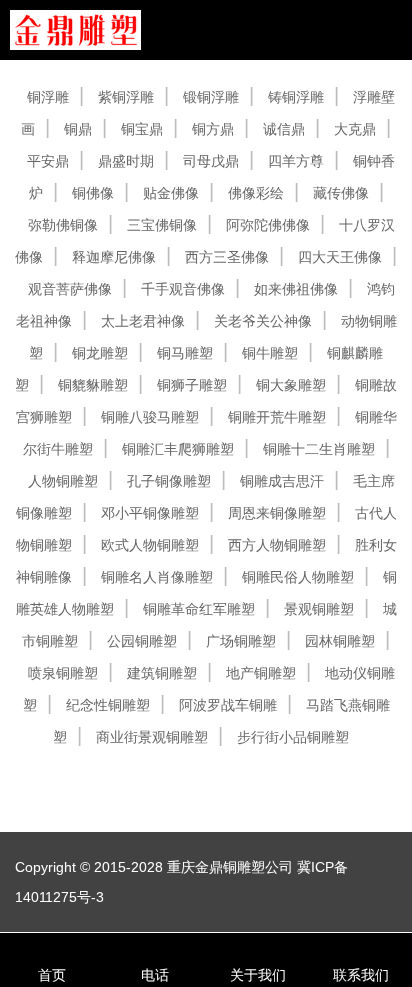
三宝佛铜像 (162, 225)
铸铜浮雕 (296, 97)
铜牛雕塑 (270, 353)
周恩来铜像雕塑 (277, 513)
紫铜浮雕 (126, 97)
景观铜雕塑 (319, 609)
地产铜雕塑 (261, 673)
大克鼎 (355, 129)
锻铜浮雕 (211, 97)
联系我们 (361, 975)
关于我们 (258, 975)
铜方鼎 (213, 129)
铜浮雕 (48, 97)
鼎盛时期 (126, 161)
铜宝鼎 (142, 129)
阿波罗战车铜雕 (228, 705)
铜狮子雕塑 (192, 385)
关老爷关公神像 (263, 321)
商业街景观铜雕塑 (152, 737)
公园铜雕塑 (142, 641)
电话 (155, 975)
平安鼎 (48, 161)
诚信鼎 (284, 129)
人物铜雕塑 (63, 481)
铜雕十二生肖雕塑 (319, 449)
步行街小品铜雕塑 (293, 737)
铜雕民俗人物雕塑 (298, 577)
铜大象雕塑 (291, 385)
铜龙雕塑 (100, 353)
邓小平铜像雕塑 (150, 513)
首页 (52, 975)
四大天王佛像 (340, 257)
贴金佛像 (171, 193)
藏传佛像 (341, 193)
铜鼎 (78, 129)
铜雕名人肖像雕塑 (157, 577)
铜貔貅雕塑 (93, 385)
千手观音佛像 (183, 289)
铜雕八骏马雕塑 (150, 417)
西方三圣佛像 (227, 257)
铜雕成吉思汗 (282, 481)
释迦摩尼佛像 (114, 257)
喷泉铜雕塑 (63, 673)
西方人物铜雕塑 (277, 545)
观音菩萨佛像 (70, 289)
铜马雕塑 (185, 353)
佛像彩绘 (256, 193)
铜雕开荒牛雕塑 (277, 417)
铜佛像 (93, 193)
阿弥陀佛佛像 (268, 225)
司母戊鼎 (211, 161)
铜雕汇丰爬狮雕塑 (178, 449)
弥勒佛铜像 (63, 225)
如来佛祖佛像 (296, 289)
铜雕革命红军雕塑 (199, 609)
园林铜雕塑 (340, 641)
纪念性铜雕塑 (108, 705)
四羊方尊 (296, 161)
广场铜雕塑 (241, 641)
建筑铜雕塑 (162, 673)
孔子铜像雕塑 (169, 481)
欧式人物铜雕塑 (150, 545)
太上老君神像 (143, 321)
